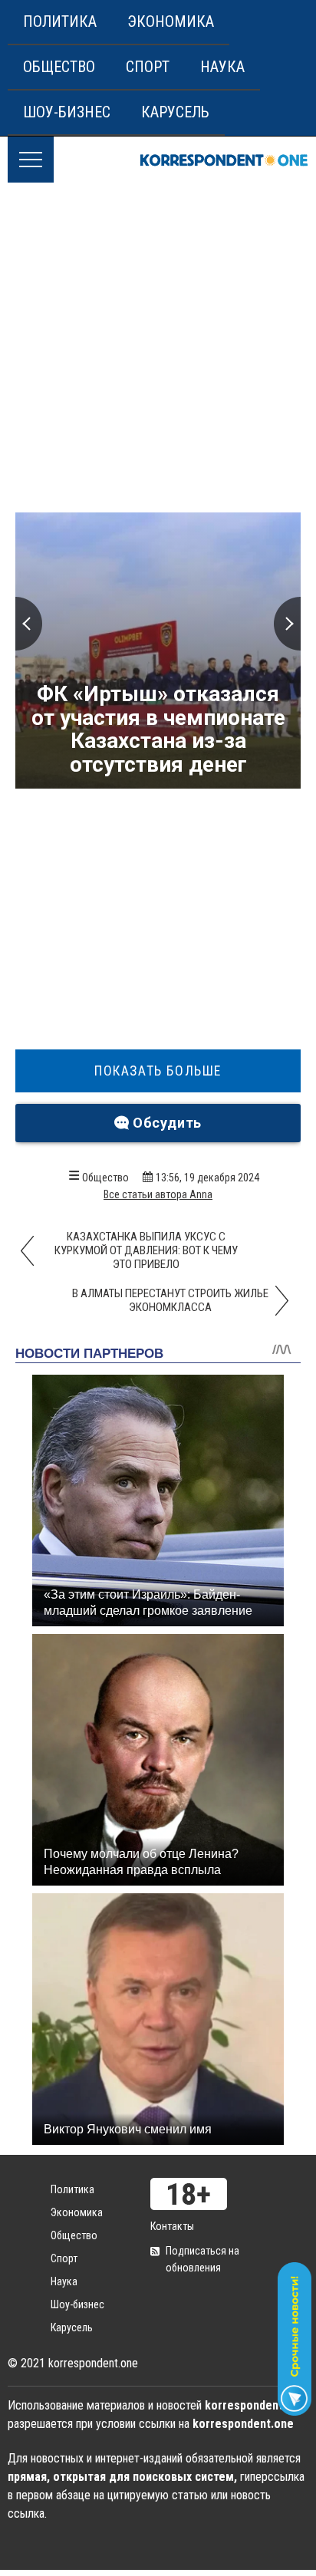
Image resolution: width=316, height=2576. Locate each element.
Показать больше (158, 1071)
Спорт (148, 67)
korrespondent (224, 160)
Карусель (175, 112)
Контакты (172, 2226)
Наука (222, 67)
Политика (60, 21)
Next (287, 624)
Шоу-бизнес (67, 112)
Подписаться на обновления (202, 2259)
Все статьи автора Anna (158, 1194)
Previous (29, 624)
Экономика (171, 21)
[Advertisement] (158, 348)
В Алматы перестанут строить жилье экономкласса (170, 1300)
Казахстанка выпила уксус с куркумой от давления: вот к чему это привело (146, 1250)
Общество (59, 67)
